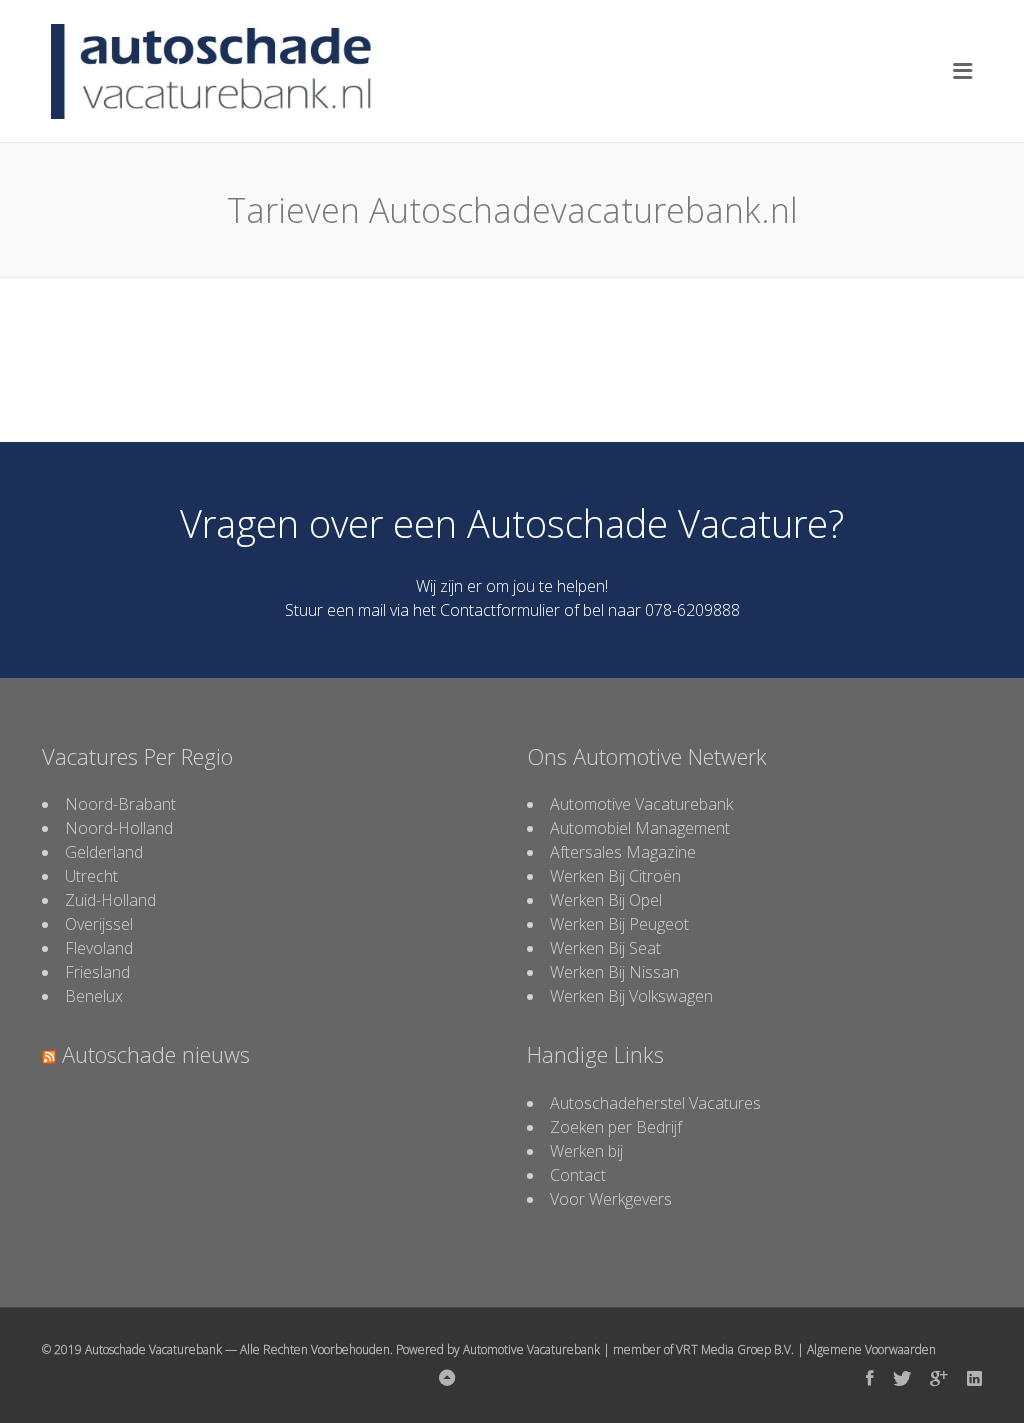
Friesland (97, 972)
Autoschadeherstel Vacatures (655, 1103)
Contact (578, 1175)
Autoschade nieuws (156, 1054)
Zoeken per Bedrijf (616, 1127)
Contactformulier (500, 610)
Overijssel (99, 924)
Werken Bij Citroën (615, 876)
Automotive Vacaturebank (641, 804)
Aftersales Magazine (623, 852)
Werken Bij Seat (605, 948)
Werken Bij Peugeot (619, 924)
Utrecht (91, 876)
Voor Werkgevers (611, 1199)
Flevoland (99, 948)
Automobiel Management (640, 828)
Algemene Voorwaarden (871, 1349)
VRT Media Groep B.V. (735, 1349)
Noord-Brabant (120, 804)
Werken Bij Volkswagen (631, 996)
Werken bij (586, 1151)
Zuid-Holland (110, 900)
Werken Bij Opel (606, 900)
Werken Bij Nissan (614, 972)
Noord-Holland (119, 828)
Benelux (94, 996)
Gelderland (104, 852)
